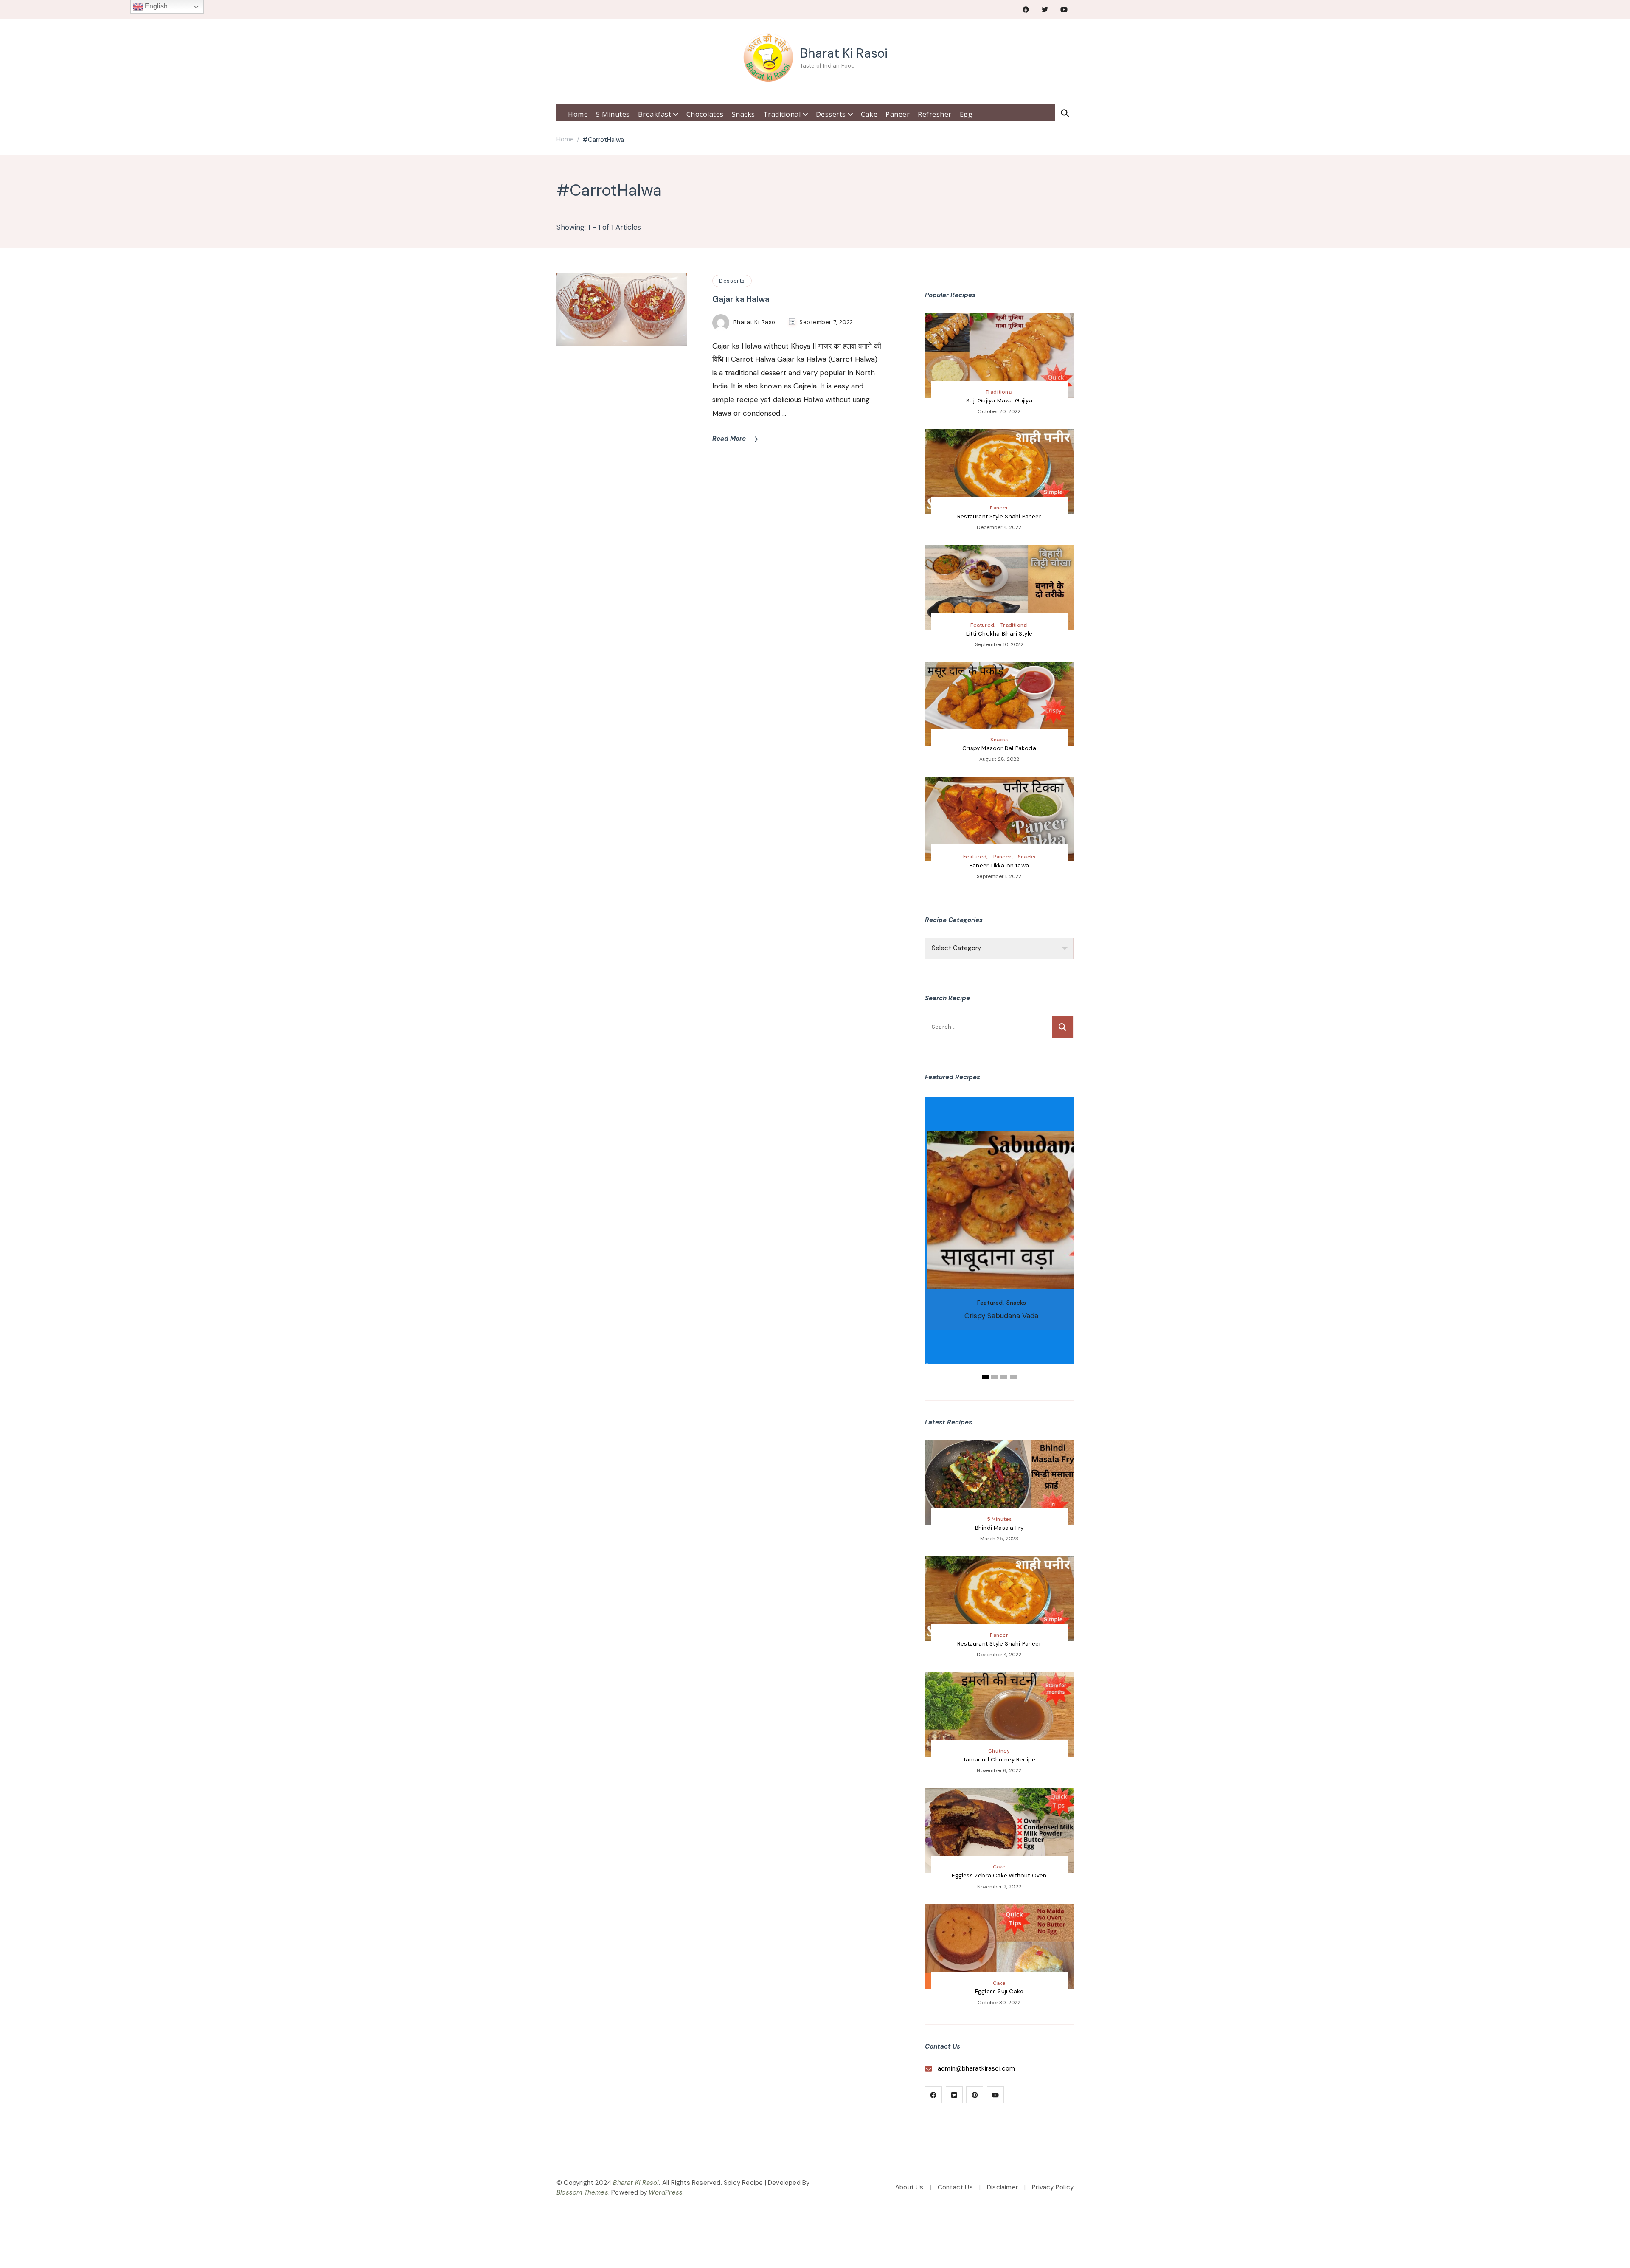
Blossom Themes (582, 2192)
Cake (869, 114)
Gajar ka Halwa (741, 299)
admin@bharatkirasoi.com (977, 2068)
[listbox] (999, 1239)
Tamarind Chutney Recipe (999, 1760)
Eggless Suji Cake (999, 1991)
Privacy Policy (1053, 2187)
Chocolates (705, 114)
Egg (966, 114)
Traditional (783, 114)
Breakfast (656, 114)
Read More (729, 439)
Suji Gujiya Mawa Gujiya (999, 401)
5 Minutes (613, 114)
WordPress (666, 2192)
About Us (909, 2187)
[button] (985, 1377)
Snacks (743, 114)
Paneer (898, 114)
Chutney (999, 1751)
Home (578, 114)
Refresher (935, 114)
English (155, 6)
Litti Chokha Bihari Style (999, 634)
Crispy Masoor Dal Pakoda (999, 748)
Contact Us (955, 2187)
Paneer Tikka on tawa (999, 865)
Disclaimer (1002, 2187)
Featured (982, 625)
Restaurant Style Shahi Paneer (999, 516)
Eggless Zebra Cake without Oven (999, 1875)
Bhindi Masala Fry (999, 1528)
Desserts (832, 114)
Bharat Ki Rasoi (844, 53)
